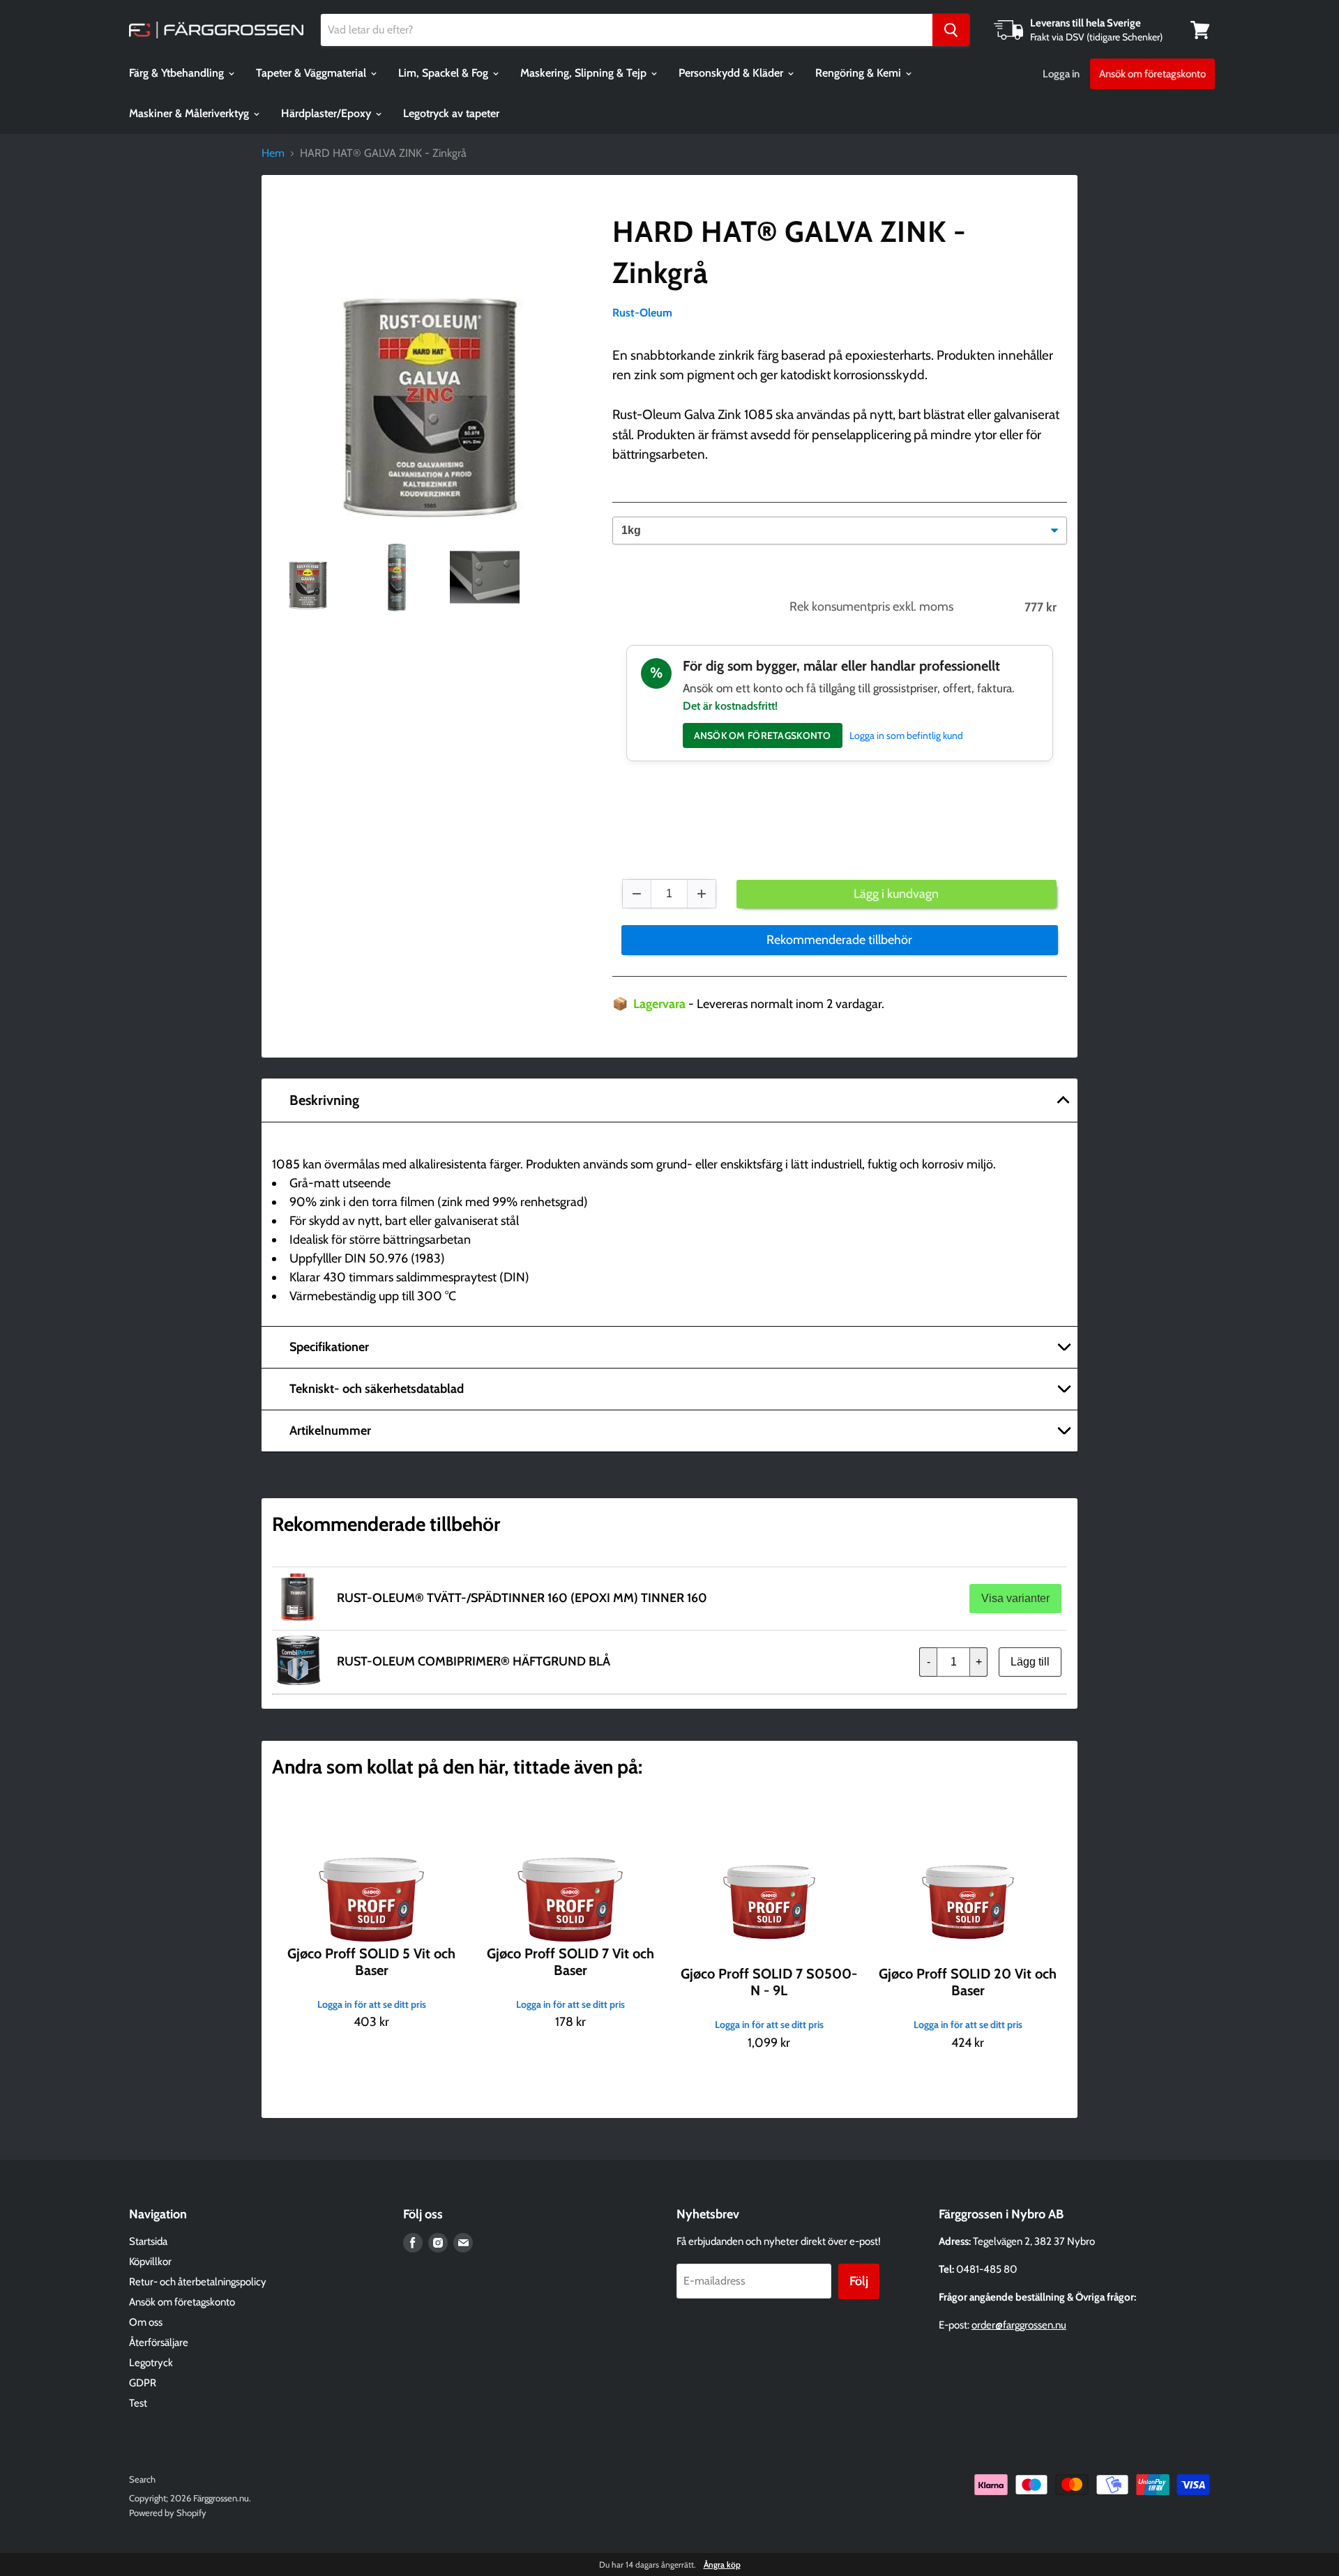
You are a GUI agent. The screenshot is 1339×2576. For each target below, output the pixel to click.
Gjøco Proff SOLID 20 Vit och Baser (968, 1982)
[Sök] (951, 30)
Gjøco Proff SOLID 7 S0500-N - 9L (769, 1982)
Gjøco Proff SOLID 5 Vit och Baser (371, 1962)
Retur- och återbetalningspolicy (198, 2282)
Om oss (146, 2322)
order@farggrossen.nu (1019, 2325)
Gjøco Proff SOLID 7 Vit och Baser (570, 1962)
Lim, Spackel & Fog (445, 73)
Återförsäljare (159, 2342)
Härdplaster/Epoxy (327, 113)
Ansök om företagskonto (1152, 74)
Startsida (148, 2241)
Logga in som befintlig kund (906, 736)
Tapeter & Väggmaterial (312, 73)
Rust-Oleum (642, 313)
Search (142, 2479)
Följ (859, 2281)
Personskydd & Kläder (732, 73)
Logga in (1061, 74)
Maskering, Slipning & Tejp (585, 73)
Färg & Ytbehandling (178, 73)
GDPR (143, 2383)
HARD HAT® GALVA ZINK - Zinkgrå (789, 252)
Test (138, 2403)
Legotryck (151, 2363)
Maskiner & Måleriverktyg (190, 113)
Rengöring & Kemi (860, 73)
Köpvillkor (150, 2262)
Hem (273, 153)
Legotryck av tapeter (451, 113)
